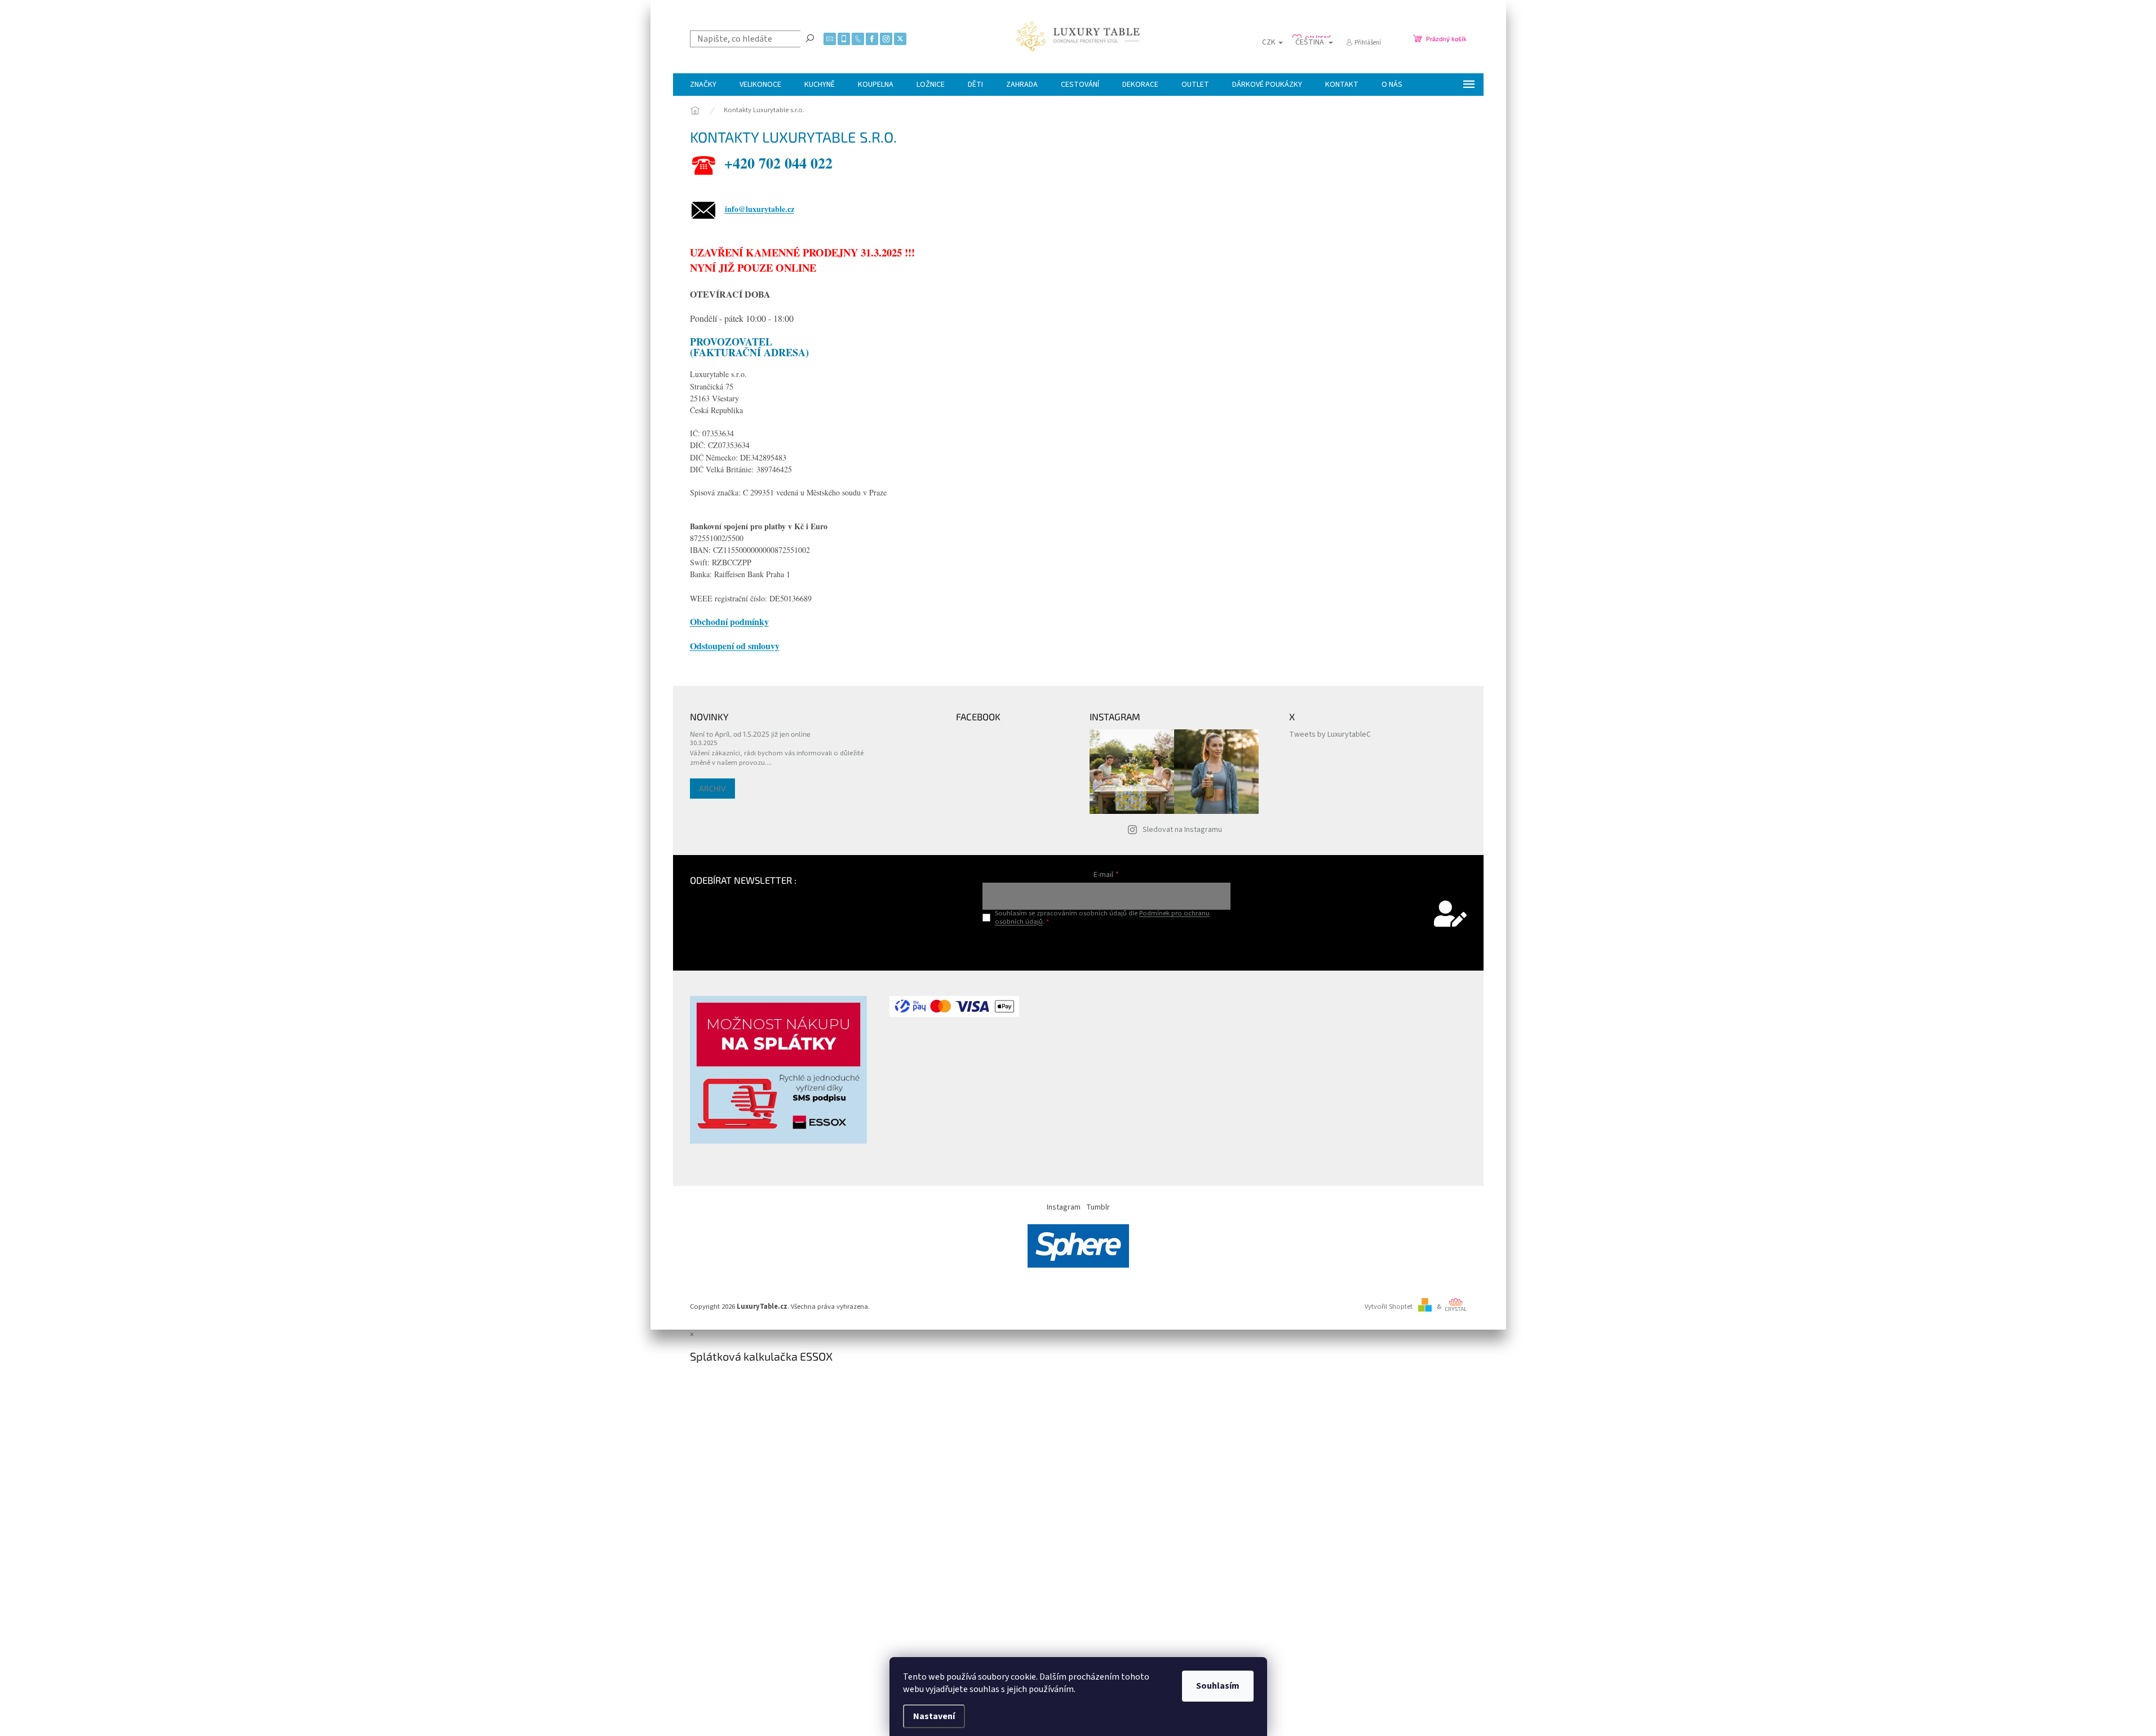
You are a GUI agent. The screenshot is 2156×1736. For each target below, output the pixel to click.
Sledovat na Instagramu (1182, 830)
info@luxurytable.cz (760, 209)
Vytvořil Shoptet (1389, 1307)
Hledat (810, 38)
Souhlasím (1218, 1686)
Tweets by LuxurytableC (1330, 734)
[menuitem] (703, 85)
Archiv (712, 788)
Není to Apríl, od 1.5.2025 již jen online (750, 734)
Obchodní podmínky (729, 621)
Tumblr (1098, 1207)
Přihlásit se (1106, 945)
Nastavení (934, 1716)
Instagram (1064, 1207)
